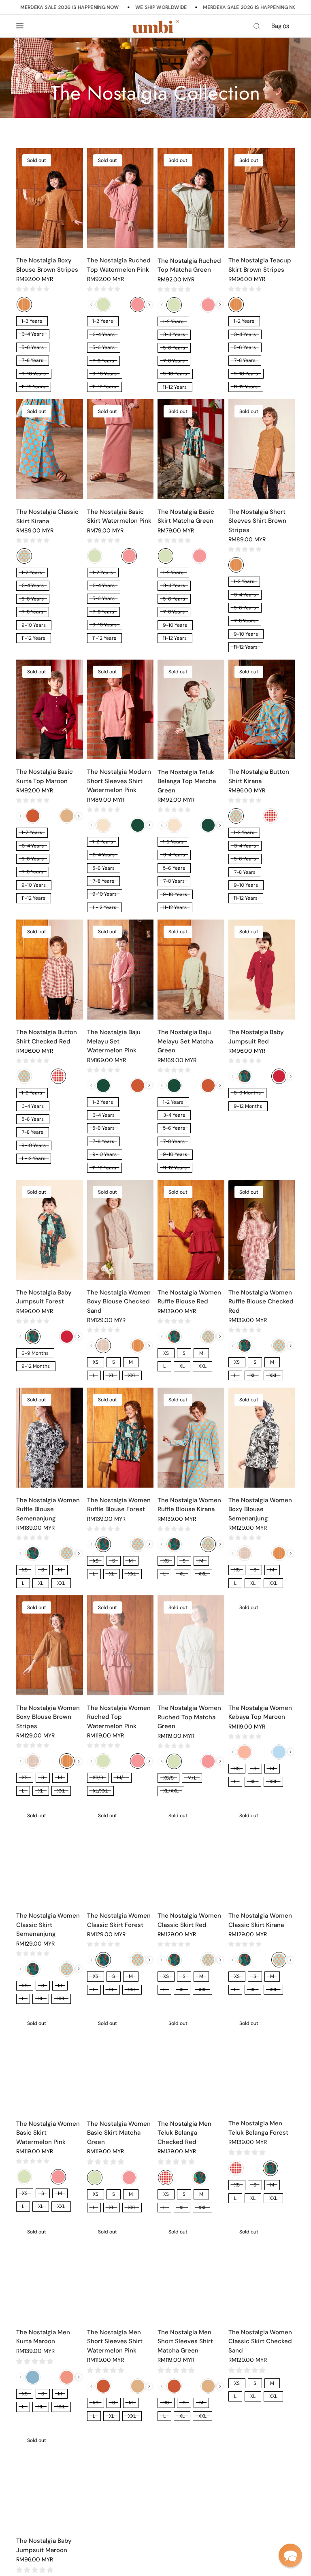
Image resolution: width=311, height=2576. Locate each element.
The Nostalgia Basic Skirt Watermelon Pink (119, 516)
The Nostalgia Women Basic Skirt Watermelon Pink (48, 2133)
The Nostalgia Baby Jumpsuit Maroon (44, 2544)
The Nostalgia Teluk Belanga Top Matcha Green (187, 781)
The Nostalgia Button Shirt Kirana (259, 776)
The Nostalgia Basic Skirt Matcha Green (186, 516)
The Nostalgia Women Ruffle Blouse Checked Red (261, 1302)
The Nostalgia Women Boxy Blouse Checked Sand (119, 1302)
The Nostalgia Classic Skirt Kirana (47, 516)
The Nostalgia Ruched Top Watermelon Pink (119, 265)
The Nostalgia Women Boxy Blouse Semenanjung (260, 1509)
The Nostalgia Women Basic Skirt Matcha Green (119, 2133)
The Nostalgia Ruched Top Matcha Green (189, 265)
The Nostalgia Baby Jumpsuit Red (256, 1037)
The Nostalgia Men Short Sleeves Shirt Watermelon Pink (115, 2341)
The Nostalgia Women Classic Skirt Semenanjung (48, 1925)
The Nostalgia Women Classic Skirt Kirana (260, 1920)
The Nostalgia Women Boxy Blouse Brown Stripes (48, 1717)
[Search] (257, 26)
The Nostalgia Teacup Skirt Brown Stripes (260, 265)
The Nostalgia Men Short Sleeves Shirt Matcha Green (185, 2341)
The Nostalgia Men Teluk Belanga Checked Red (184, 2133)
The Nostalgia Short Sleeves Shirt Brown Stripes (257, 521)
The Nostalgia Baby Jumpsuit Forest (44, 1297)
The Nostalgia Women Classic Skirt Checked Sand (260, 2341)
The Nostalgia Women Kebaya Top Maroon (260, 1713)
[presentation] (149, 305)
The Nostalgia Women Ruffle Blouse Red (189, 1297)
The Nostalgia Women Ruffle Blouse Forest (119, 1505)
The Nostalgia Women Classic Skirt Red (189, 1920)
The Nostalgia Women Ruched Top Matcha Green (189, 1717)
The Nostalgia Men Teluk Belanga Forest (258, 2128)
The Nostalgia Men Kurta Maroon (43, 2336)
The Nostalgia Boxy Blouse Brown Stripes (47, 265)
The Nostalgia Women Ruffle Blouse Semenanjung (48, 1509)
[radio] (24, 304)
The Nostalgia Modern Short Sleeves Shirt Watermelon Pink (119, 781)
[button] (290, 2555)
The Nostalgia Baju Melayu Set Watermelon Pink (114, 1041)
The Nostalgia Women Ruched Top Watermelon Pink (119, 1717)
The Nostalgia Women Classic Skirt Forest (119, 1920)
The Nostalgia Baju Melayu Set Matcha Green (185, 1041)
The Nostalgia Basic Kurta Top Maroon (45, 776)
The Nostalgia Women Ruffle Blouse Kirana (189, 1505)
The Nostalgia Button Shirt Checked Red (47, 1037)
